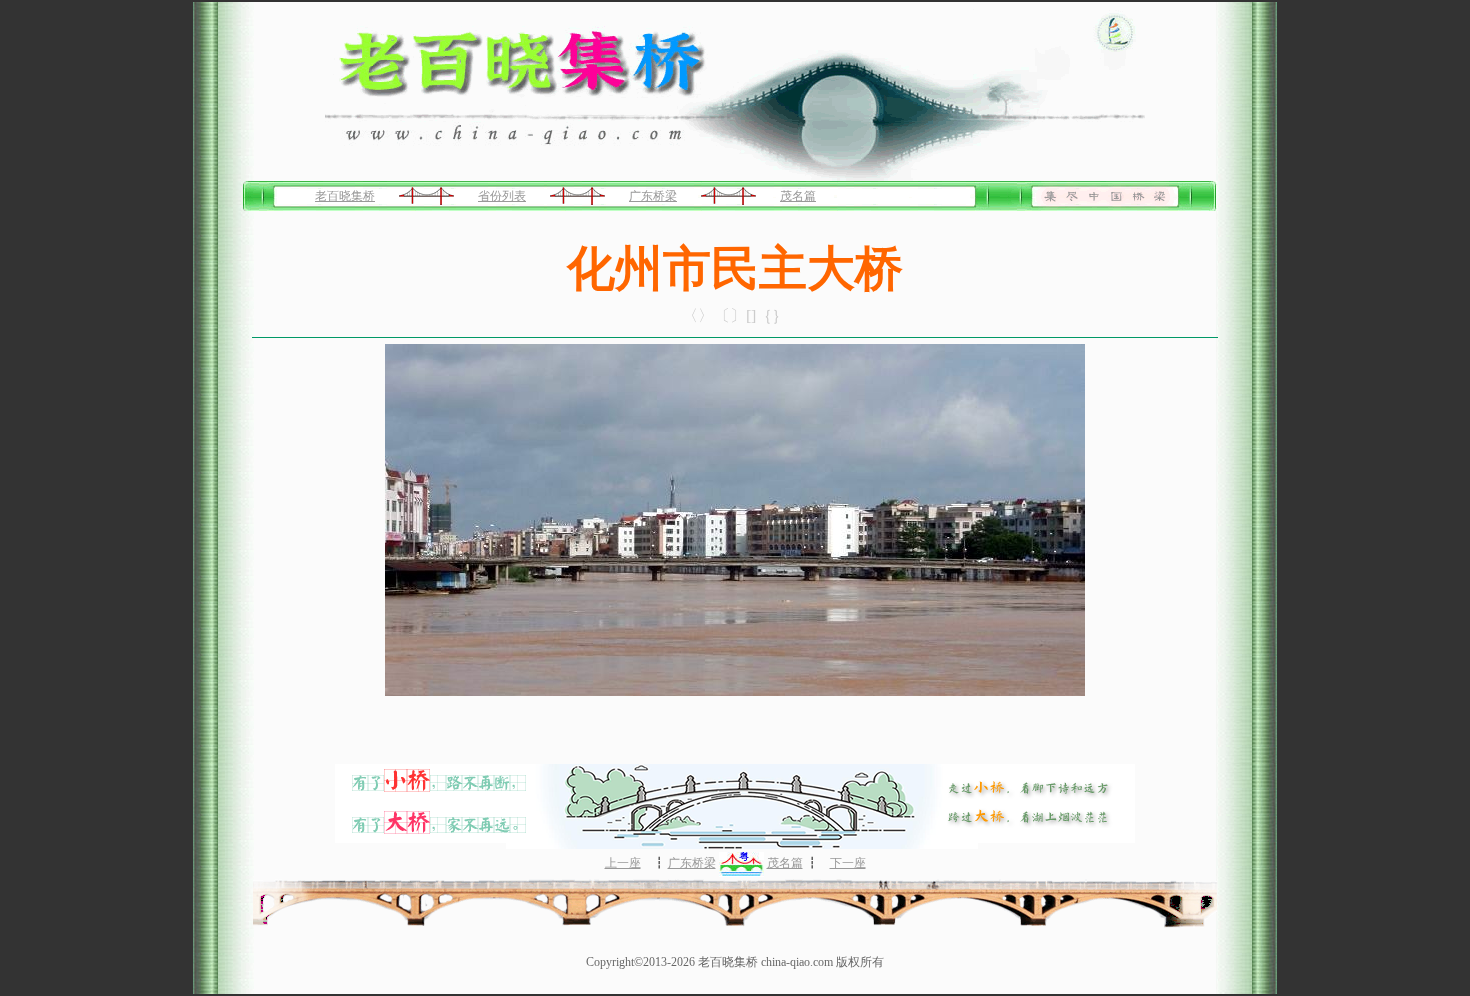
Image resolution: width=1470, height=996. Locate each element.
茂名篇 (798, 196)
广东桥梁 (653, 196)
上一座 (623, 863)
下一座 (848, 863)
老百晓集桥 (345, 196)
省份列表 (502, 196)
